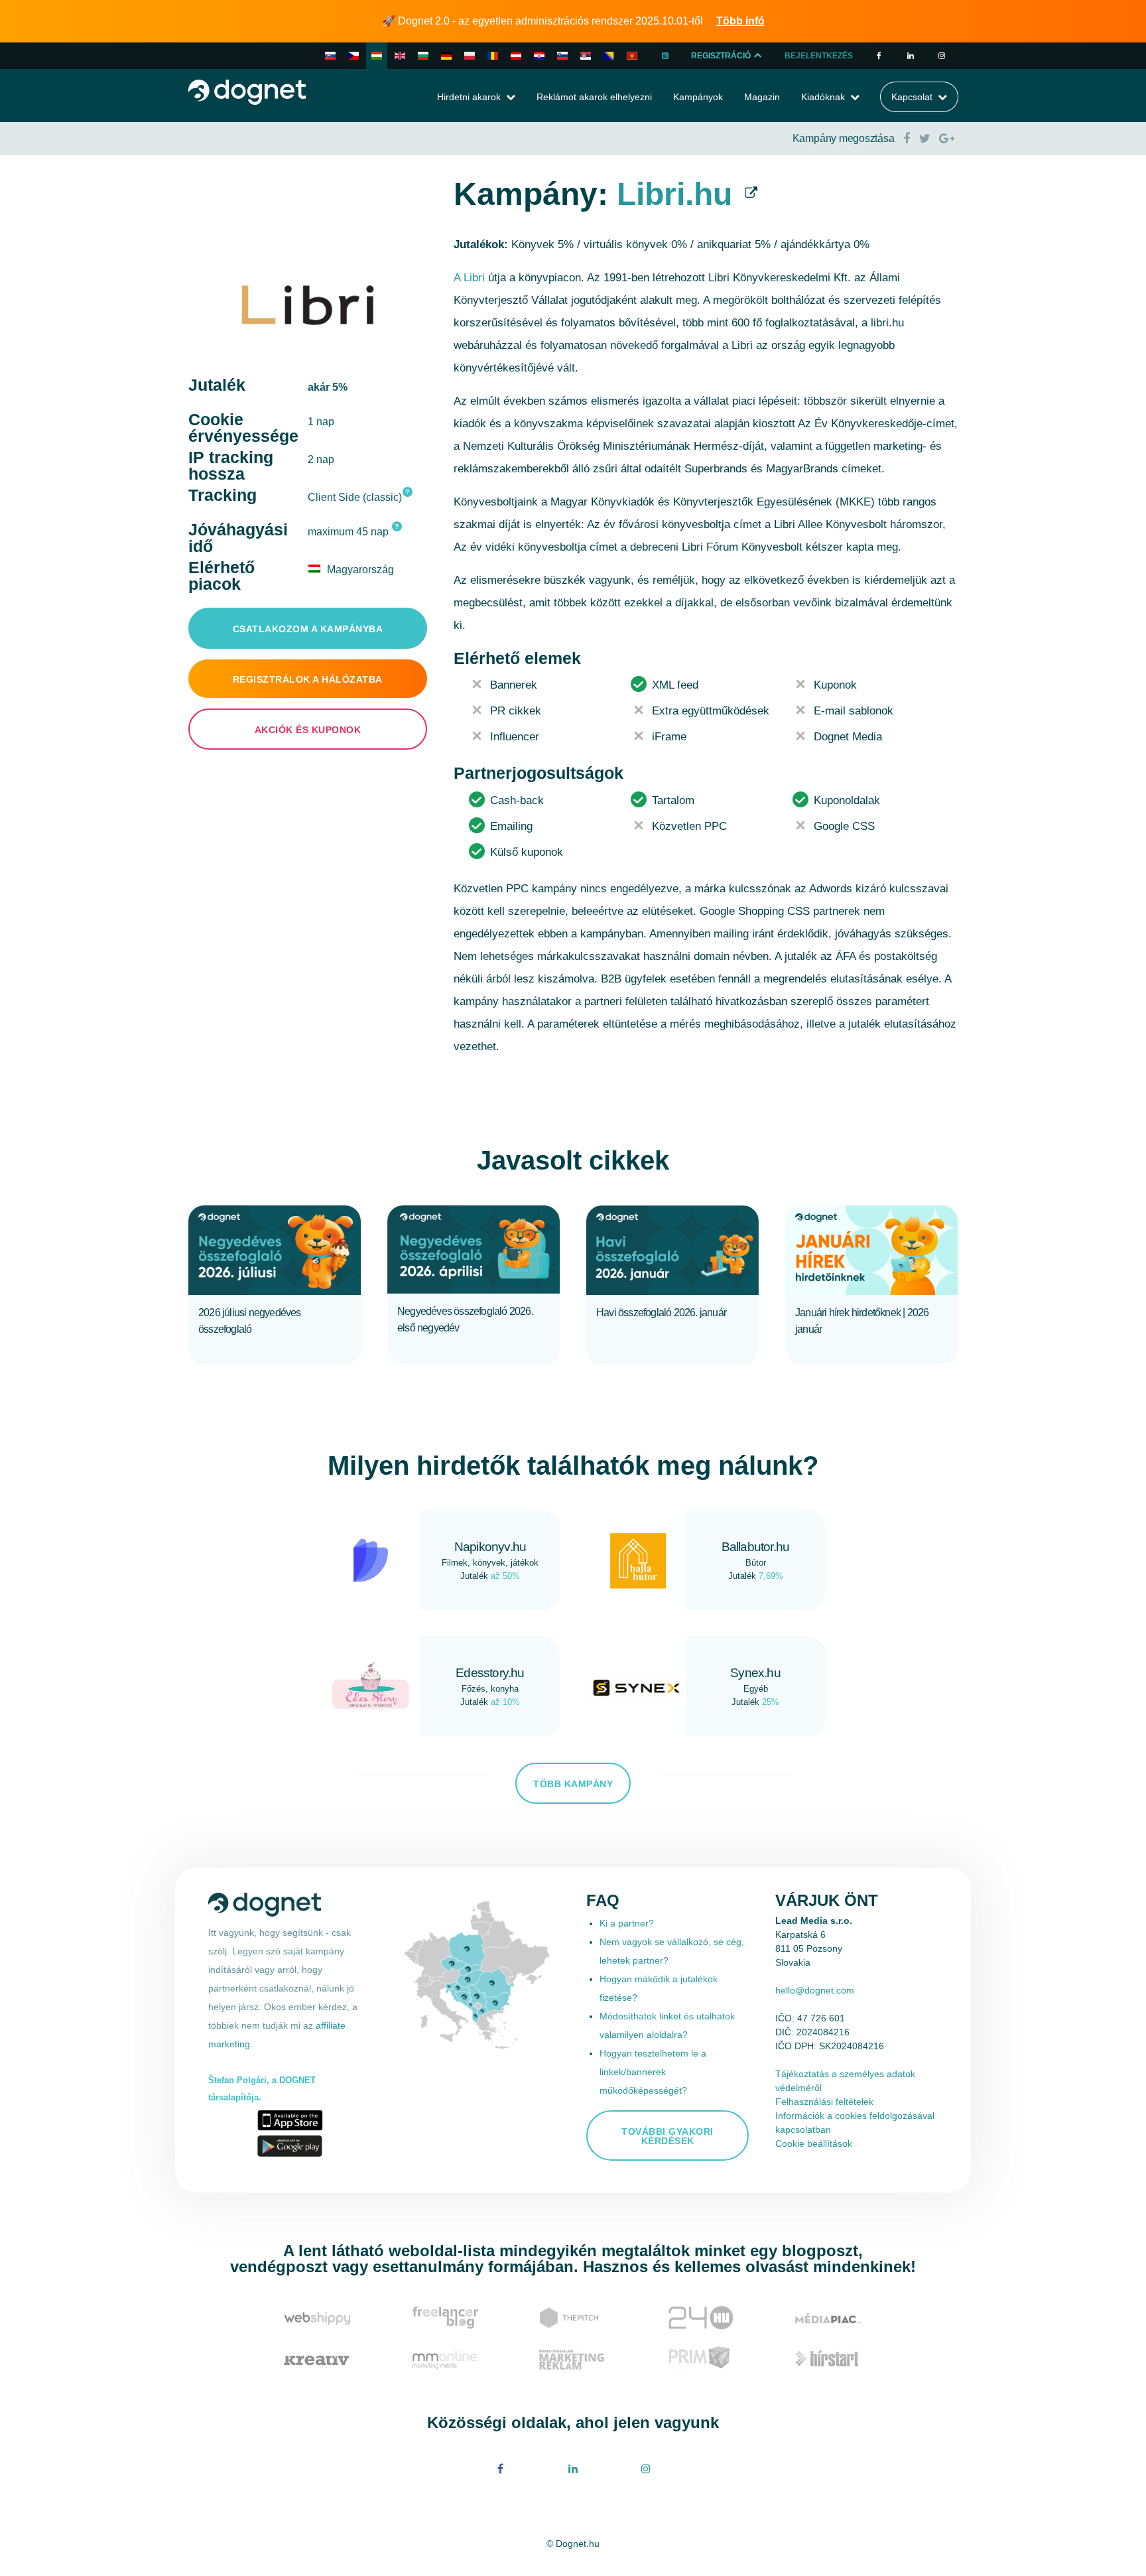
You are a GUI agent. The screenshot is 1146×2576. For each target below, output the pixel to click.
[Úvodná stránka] (247, 91)
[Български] (423, 56)
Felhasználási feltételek (824, 2102)
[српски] (586, 56)
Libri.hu (674, 194)
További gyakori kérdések (668, 2136)
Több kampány (573, 1784)
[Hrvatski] (539, 56)
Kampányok (698, 97)
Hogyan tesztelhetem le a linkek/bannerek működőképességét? (653, 2072)
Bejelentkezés (819, 56)
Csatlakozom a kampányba (308, 629)
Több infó (740, 21)
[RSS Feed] (665, 56)
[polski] (470, 56)
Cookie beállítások (814, 2143)
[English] (400, 56)
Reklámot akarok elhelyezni (594, 97)
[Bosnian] (609, 56)
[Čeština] (353, 56)
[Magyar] (377, 56)
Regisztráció (722, 56)
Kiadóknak (823, 97)
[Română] (493, 56)
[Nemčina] (516, 56)
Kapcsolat (912, 97)
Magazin (762, 97)
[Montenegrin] (632, 56)
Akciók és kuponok (308, 730)
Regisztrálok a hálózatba (308, 679)
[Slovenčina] (330, 56)
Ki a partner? (627, 1923)
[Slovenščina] (562, 56)
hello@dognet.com (815, 1990)
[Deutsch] (446, 56)
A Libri (469, 278)
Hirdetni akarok (469, 97)
